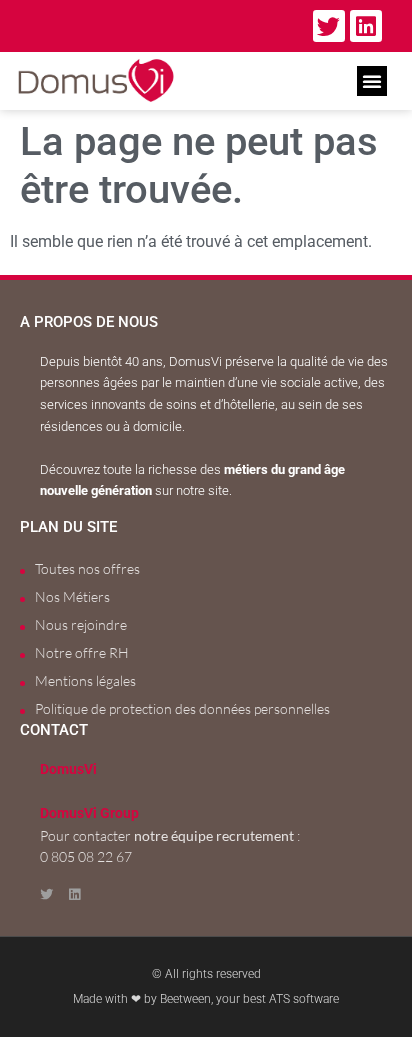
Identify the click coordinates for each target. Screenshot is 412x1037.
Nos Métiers (72, 596)
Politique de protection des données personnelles (182, 708)
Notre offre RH (82, 652)
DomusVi (68, 769)
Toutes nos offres (87, 568)
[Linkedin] (366, 26)
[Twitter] (329, 26)
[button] (372, 81)
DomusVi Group (89, 813)
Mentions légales (85, 680)
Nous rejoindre (81, 624)
